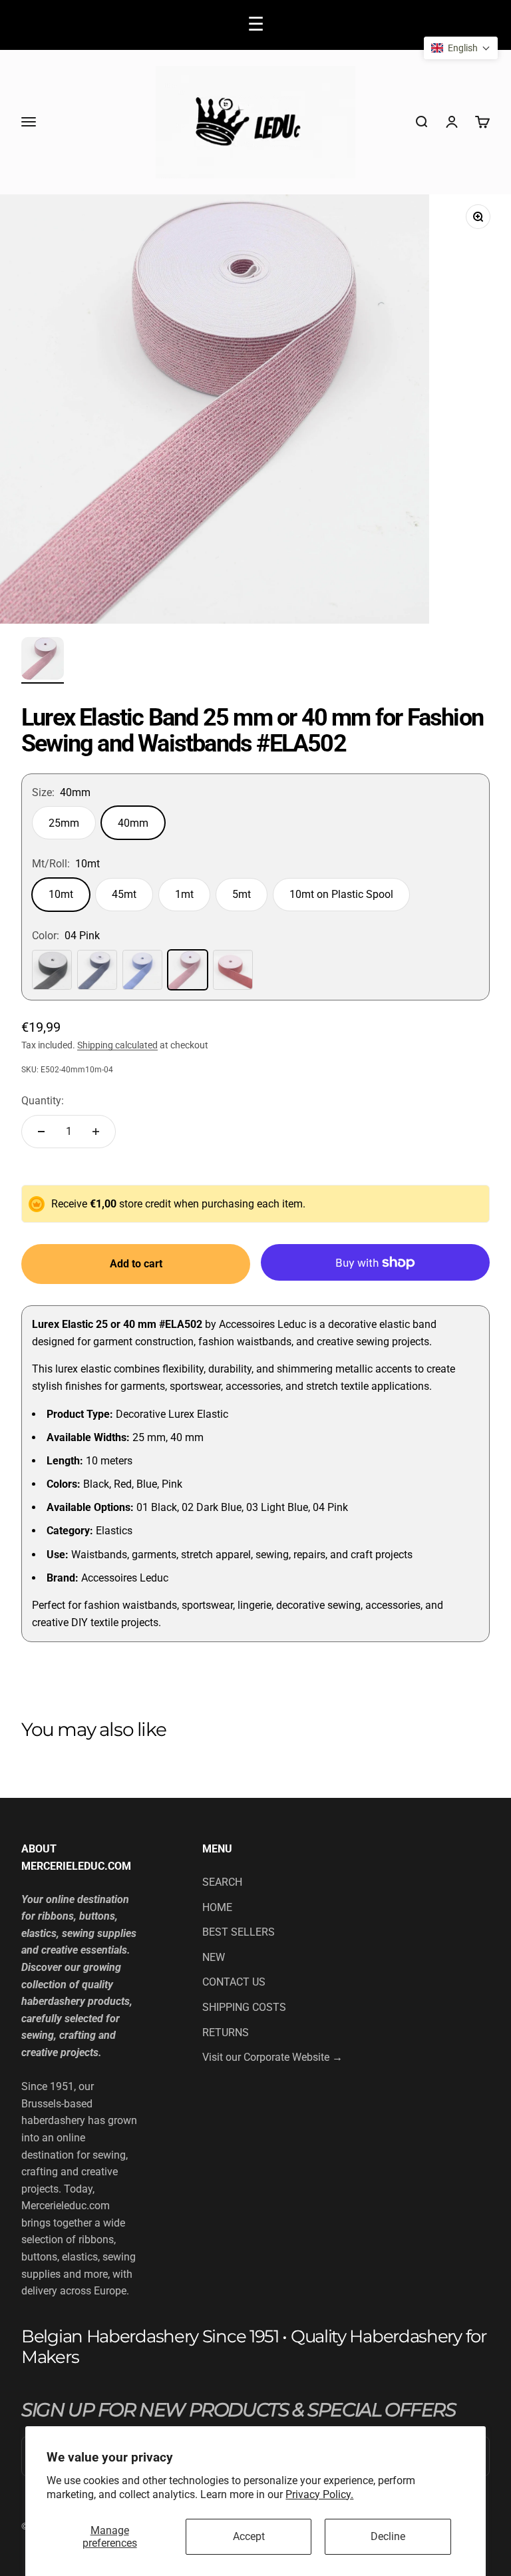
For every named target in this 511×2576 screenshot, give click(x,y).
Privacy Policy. (319, 2494)
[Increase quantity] (96, 1132)
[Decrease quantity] (41, 1132)
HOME (217, 1907)
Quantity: (43, 1101)
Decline (388, 2536)
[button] (461, 48)
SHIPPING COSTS (244, 2007)
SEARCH (222, 1882)
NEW (214, 1957)
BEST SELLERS (239, 1932)
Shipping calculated (117, 1045)
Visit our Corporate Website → (272, 2057)
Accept (249, 2536)
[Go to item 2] (43, 660)
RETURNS (226, 2033)
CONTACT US (234, 1982)
